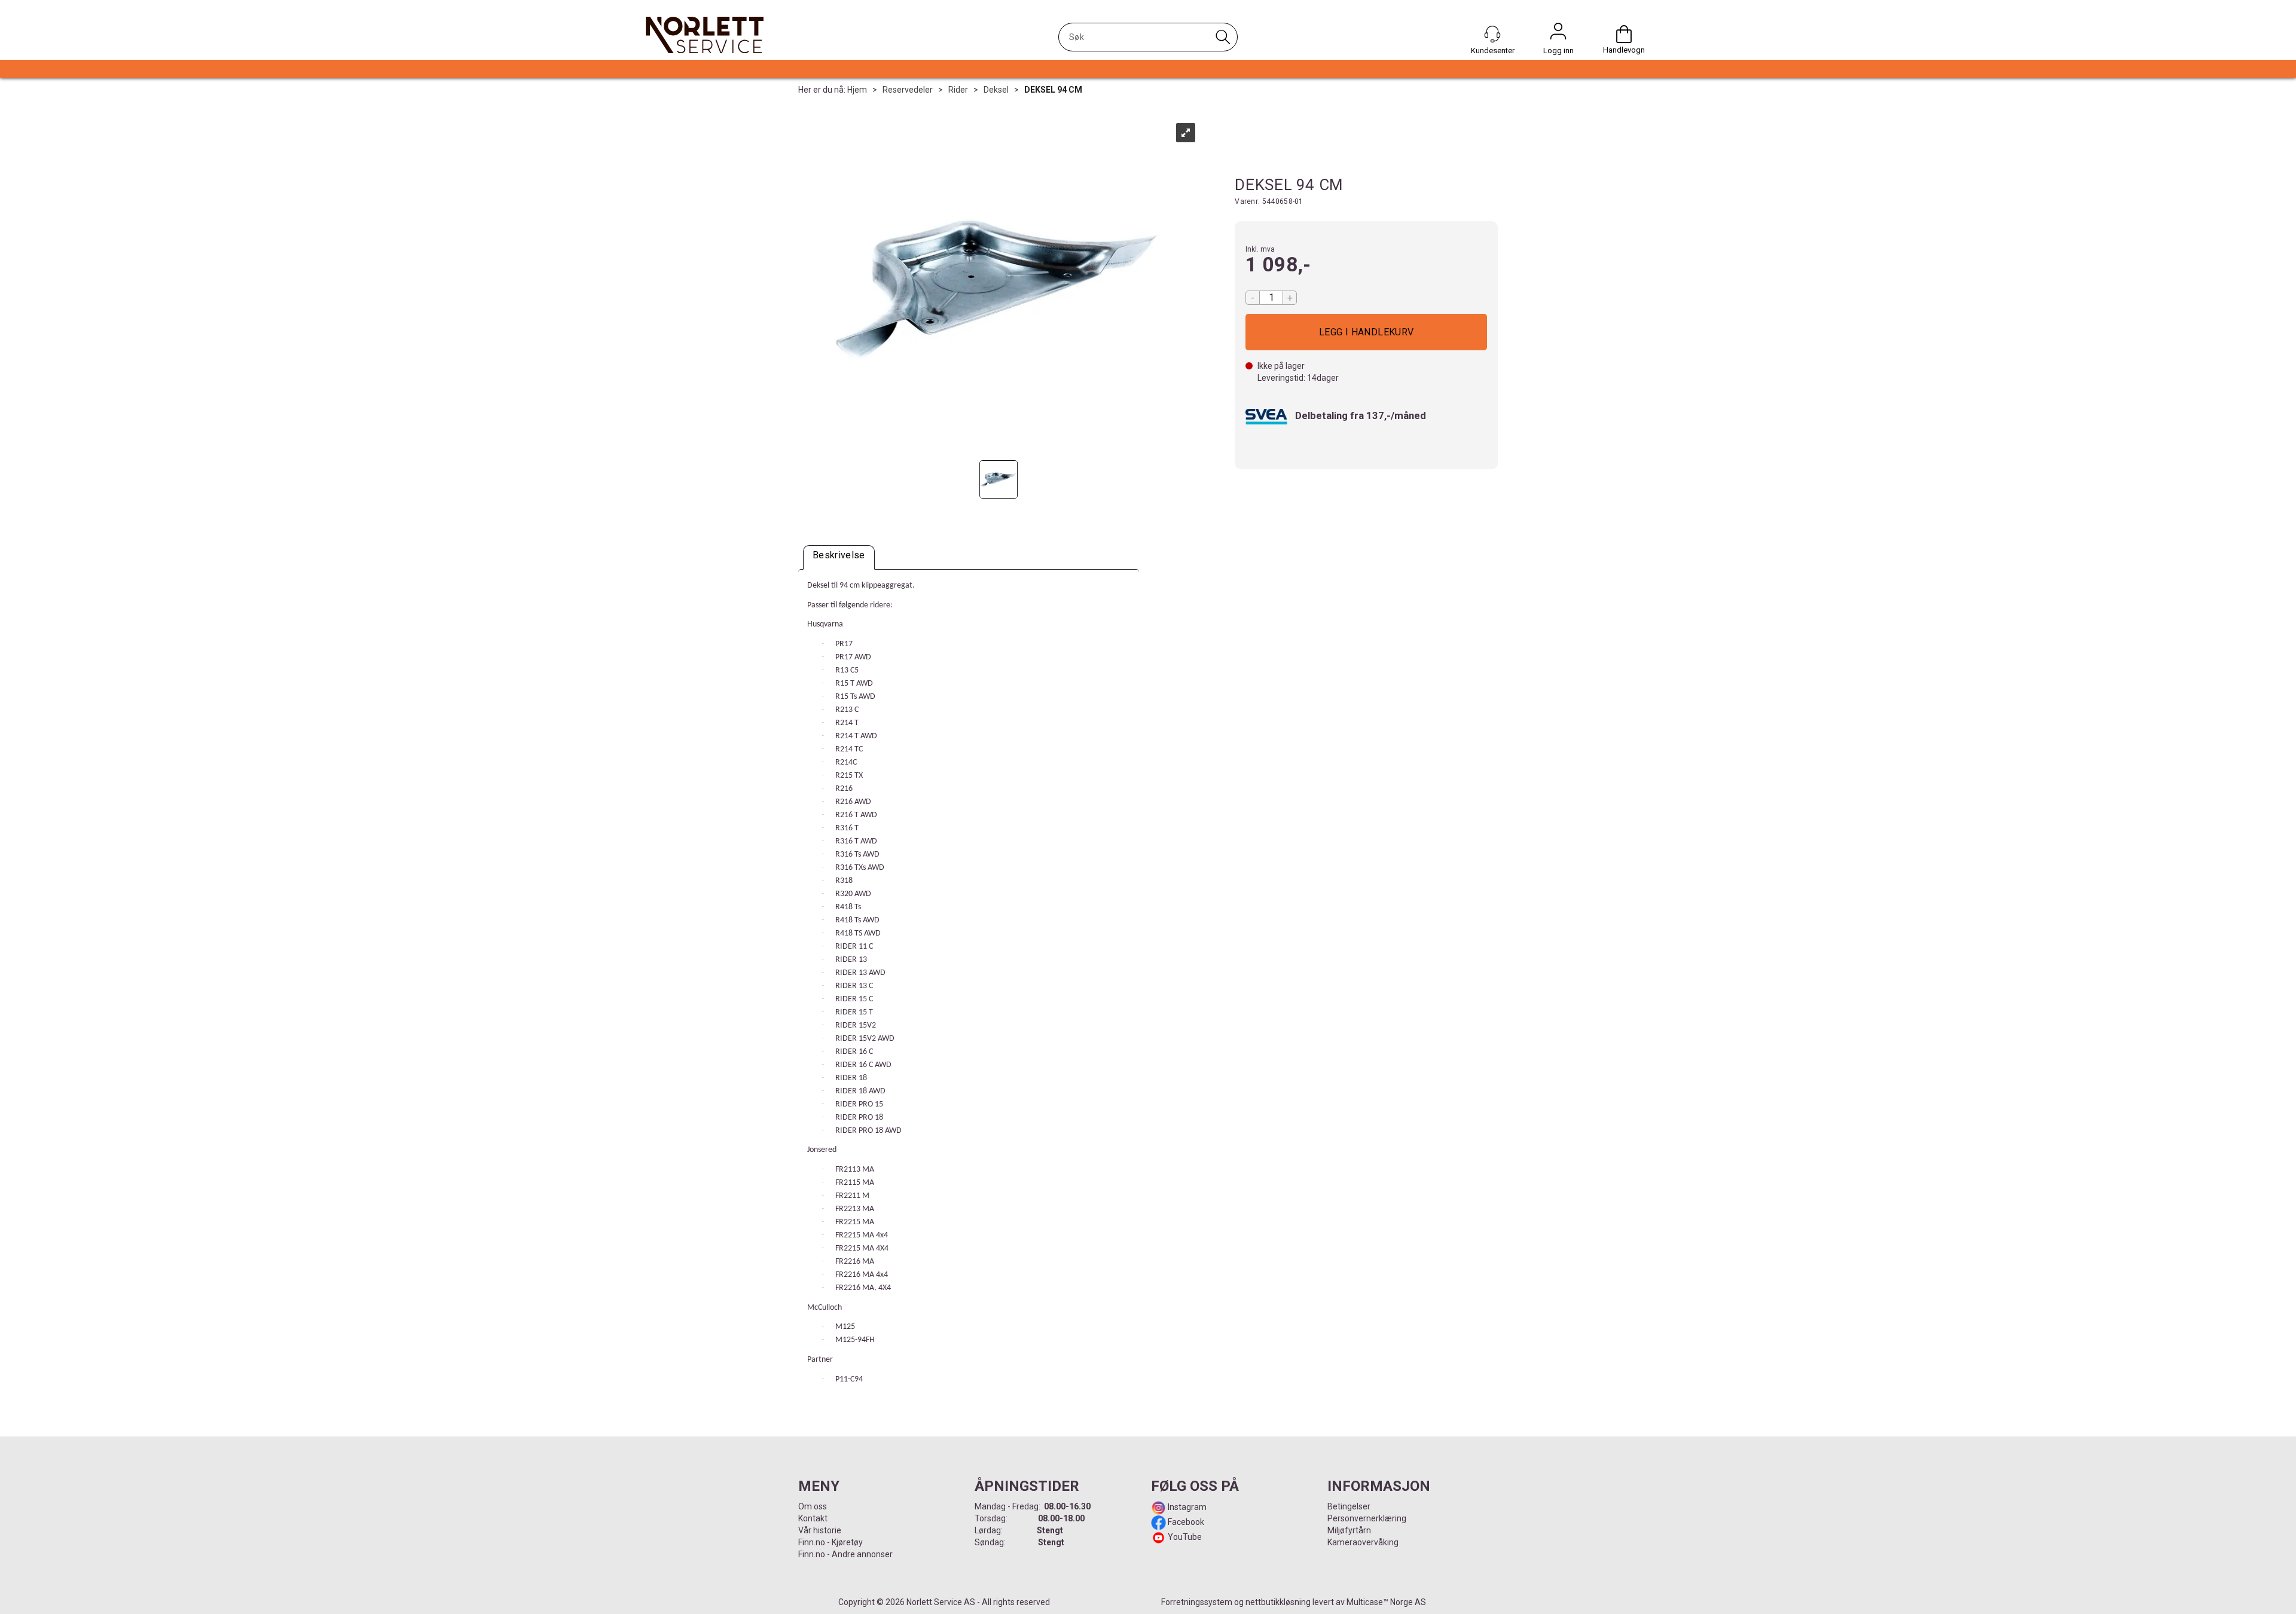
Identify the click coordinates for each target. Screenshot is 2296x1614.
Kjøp (1366, 332)
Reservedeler (908, 90)
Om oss (813, 1506)
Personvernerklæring (1367, 1518)
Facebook (1185, 1522)
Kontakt (813, 1518)
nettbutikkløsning (1278, 1602)
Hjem (857, 90)
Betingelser (1349, 1506)
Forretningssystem (1197, 1602)
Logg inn (1558, 34)
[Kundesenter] (1492, 34)
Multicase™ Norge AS (1386, 1602)
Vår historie (820, 1530)
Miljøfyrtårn (1349, 1530)
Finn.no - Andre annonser (845, 1554)
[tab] (839, 557)
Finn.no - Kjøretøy (831, 1542)
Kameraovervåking (1363, 1542)
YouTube (1185, 1537)
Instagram (1186, 1507)
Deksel (996, 90)
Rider (958, 90)
